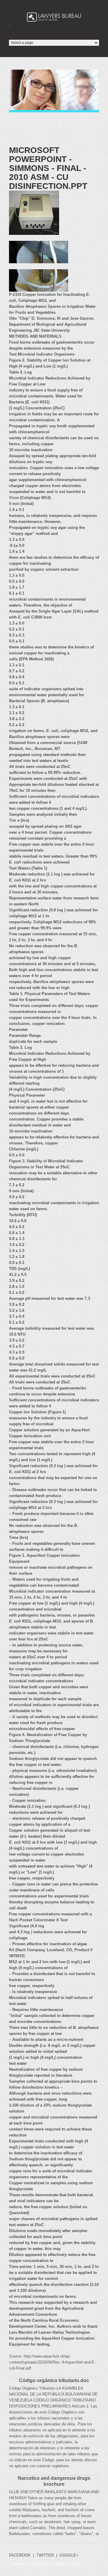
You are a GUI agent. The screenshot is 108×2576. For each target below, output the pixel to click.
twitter (45, 2555)
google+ (69, 2555)
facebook (20, 2555)
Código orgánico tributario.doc (54, 2380)
